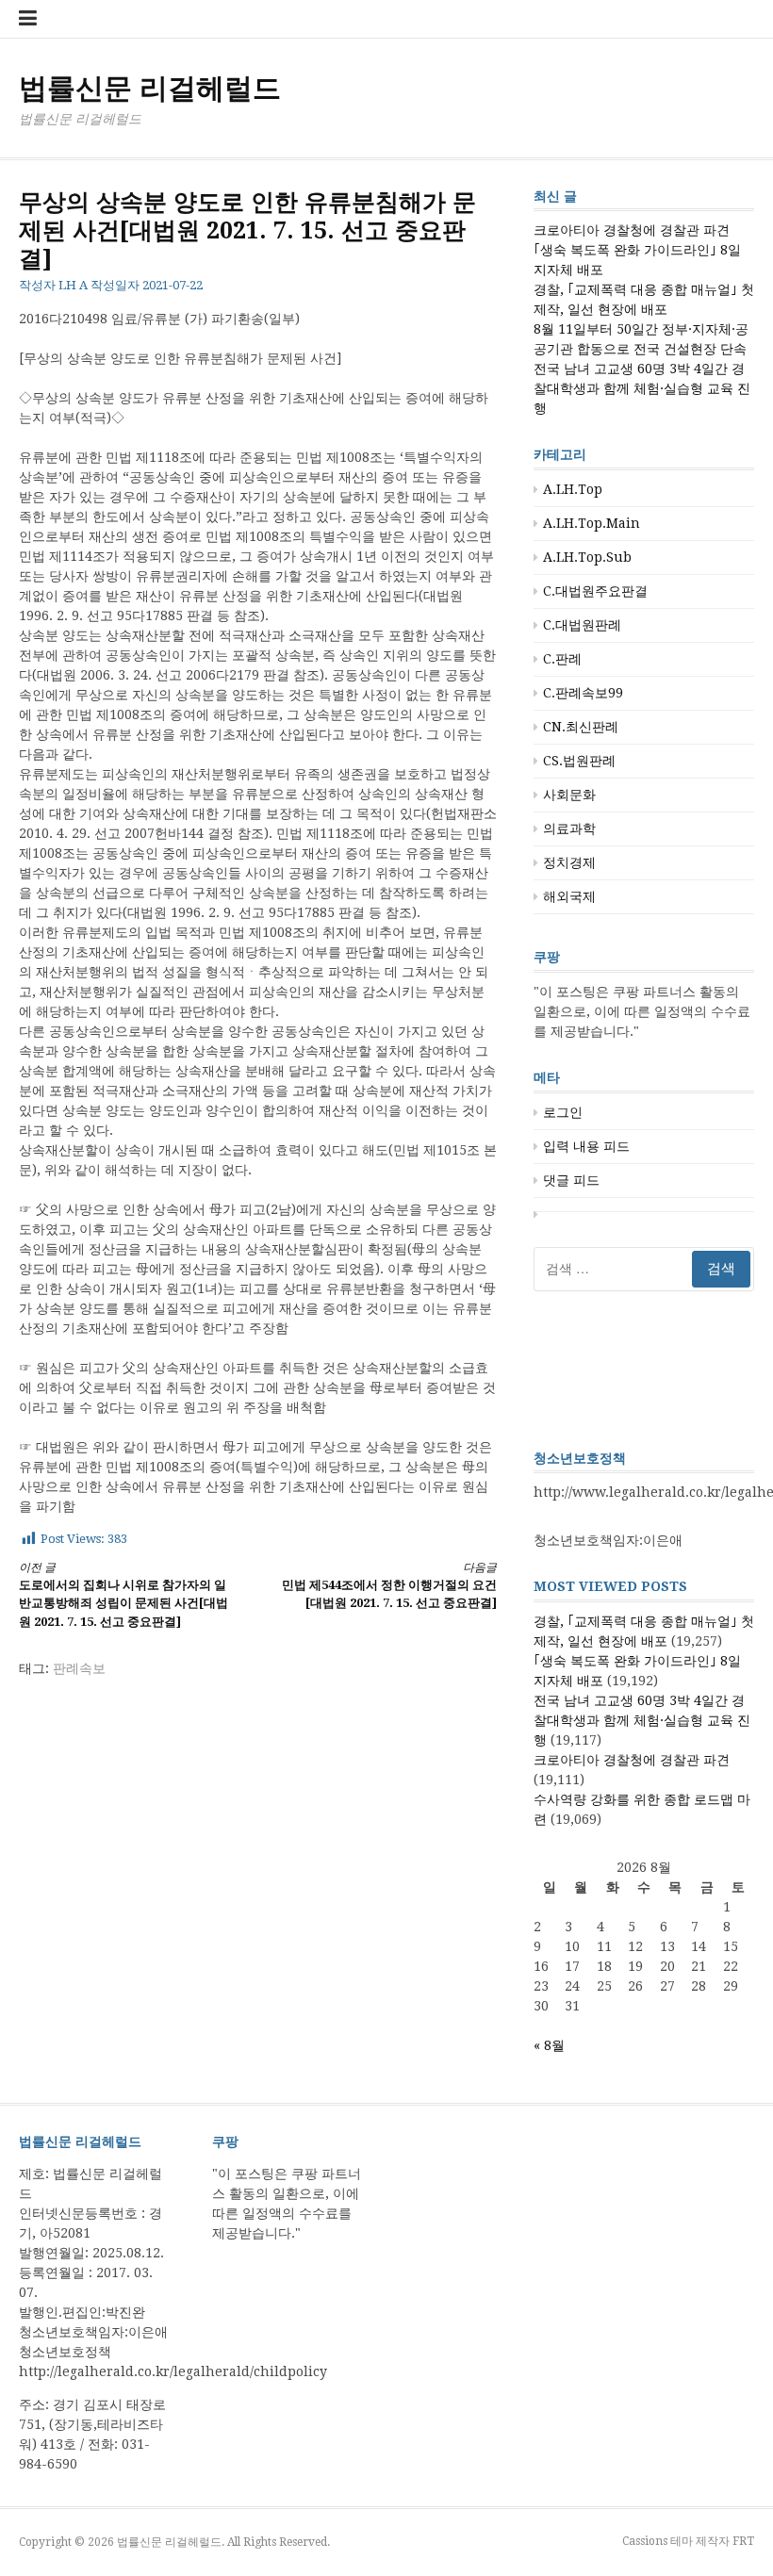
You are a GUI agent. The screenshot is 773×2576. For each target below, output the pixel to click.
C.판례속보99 (583, 693)
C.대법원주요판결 (595, 591)
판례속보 (79, 1668)
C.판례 (562, 659)
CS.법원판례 (579, 761)
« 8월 (549, 2045)
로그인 (563, 1112)
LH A (73, 285)
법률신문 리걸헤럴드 (150, 88)
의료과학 (569, 829)
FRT (743, 2541)
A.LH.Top (573, 489)
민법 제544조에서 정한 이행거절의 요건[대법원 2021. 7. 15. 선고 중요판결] (389, 1586)
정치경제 (569, 862)
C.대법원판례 (582, 625)
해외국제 (569, 896)
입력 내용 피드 (586, 1146)
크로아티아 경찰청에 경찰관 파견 (632, 230)
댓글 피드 (571, 1180)
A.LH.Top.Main (592, 523)
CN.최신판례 (581, 727)
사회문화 (569, 795)
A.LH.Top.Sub (587, 557)
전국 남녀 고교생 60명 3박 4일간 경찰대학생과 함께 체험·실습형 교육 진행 (642, 388)
